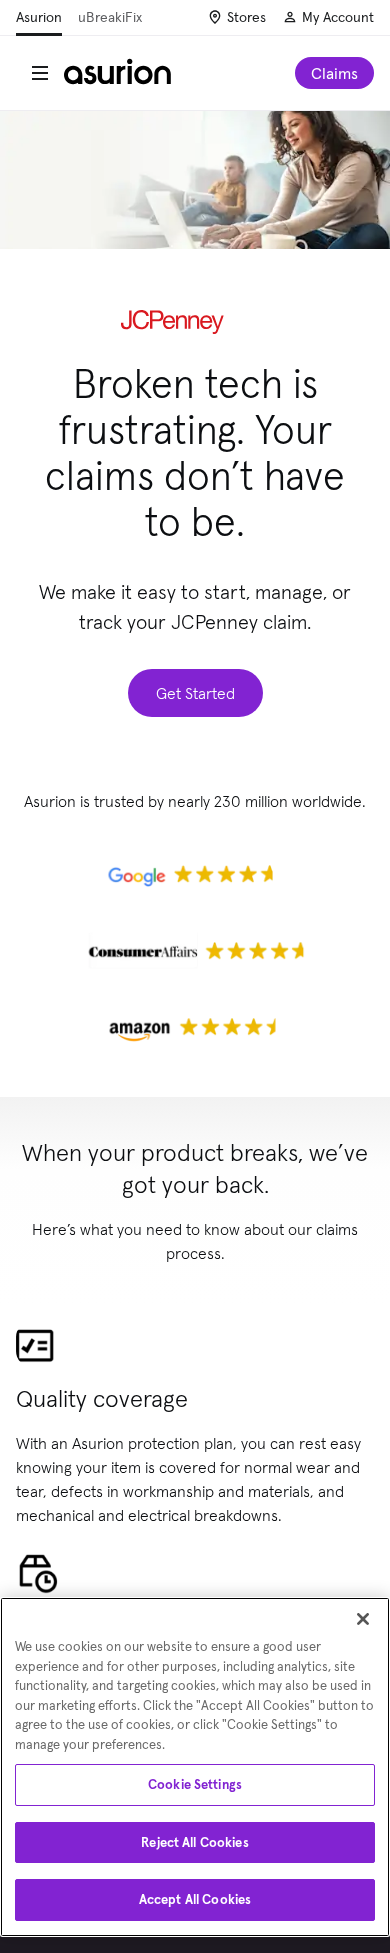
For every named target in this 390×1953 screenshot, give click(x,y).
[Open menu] (40, 73)
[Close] (363, 1619)
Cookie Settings (195, 1784)
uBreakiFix (110, 17)
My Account (338, 17)
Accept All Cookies (195, 1899)
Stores (246, 17)
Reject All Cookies (194, 1842)
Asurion (39, 17)
